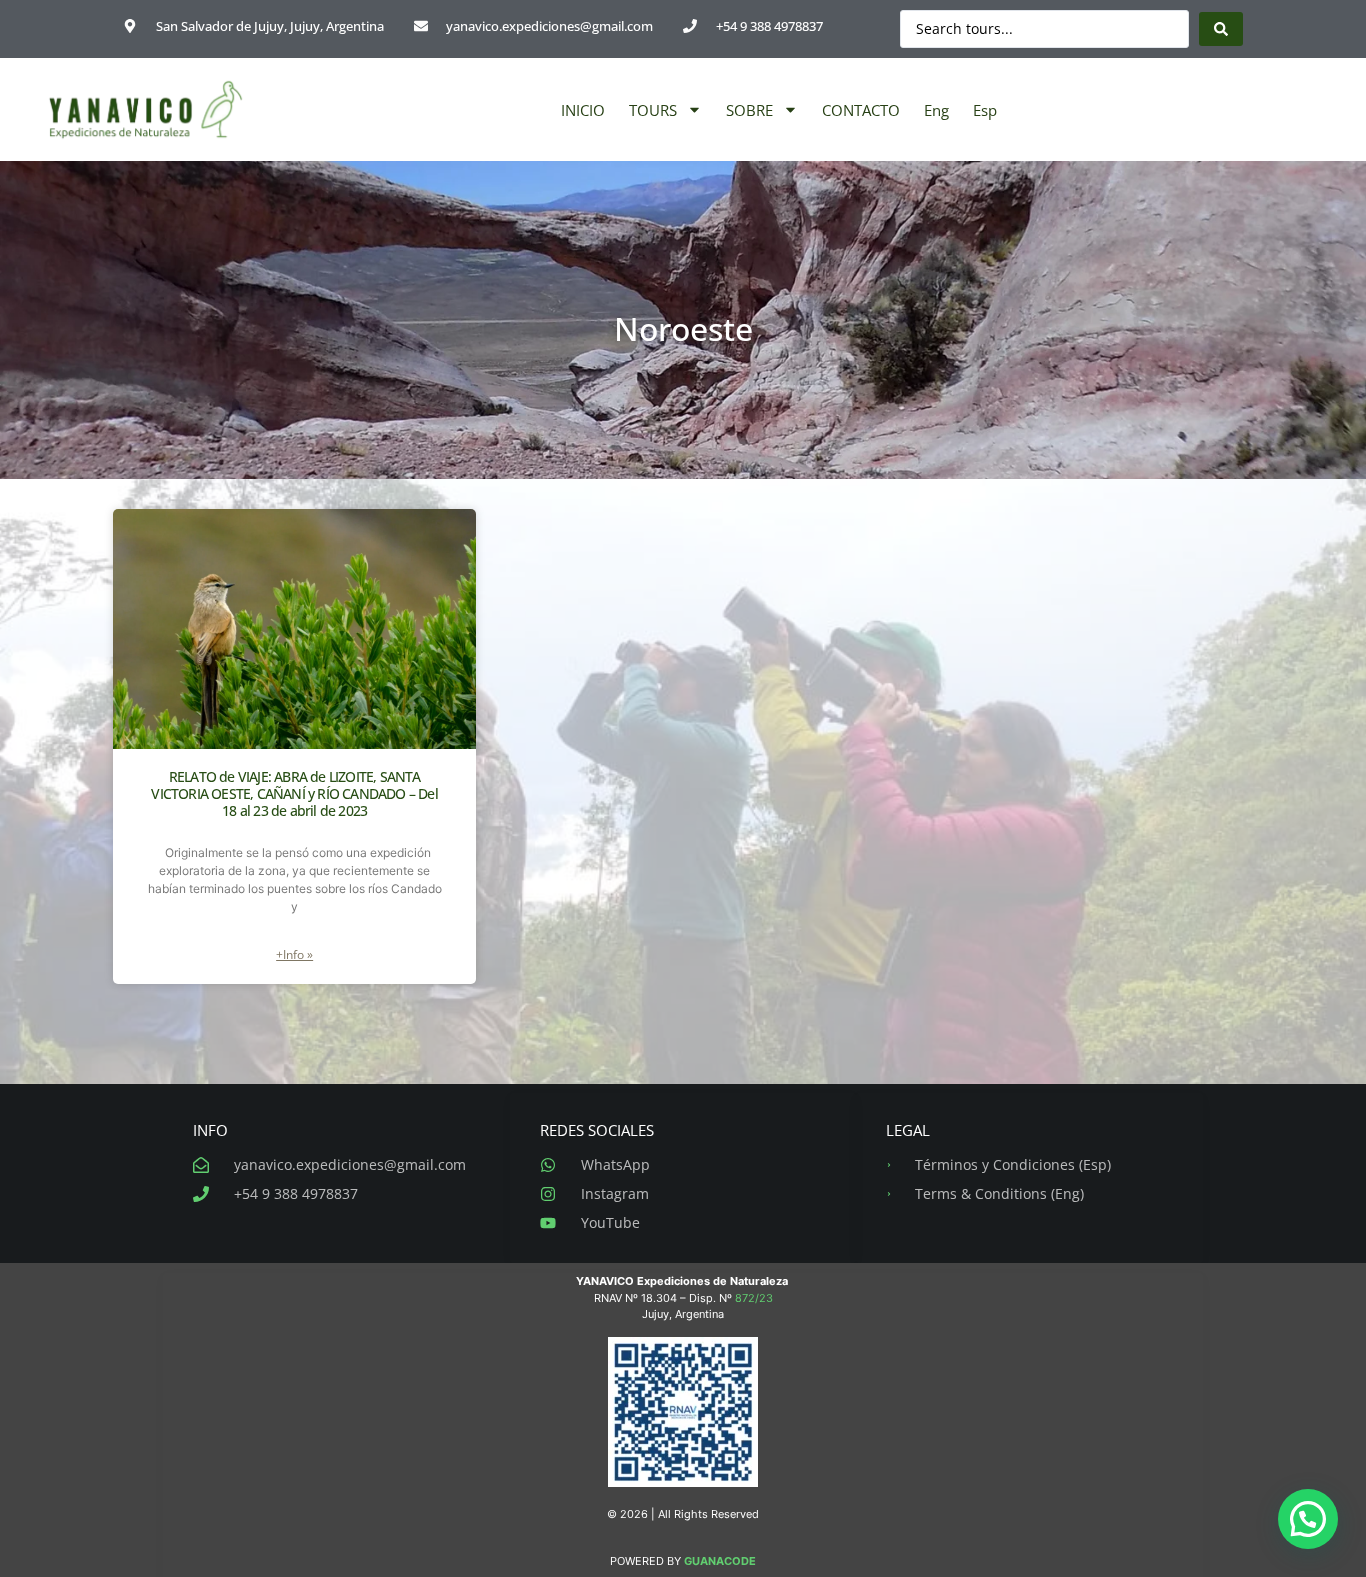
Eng (936, 110)
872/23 (754, 1298)
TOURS (653, 110)
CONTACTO (861, 110)
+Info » (294, 954)
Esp (985, 110)
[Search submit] (1221, 29)
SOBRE (749, 110)
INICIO (583, 110)
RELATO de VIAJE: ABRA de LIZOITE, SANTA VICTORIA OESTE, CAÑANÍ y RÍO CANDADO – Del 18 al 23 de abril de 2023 (294, 793)
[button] (1308, 1519)
